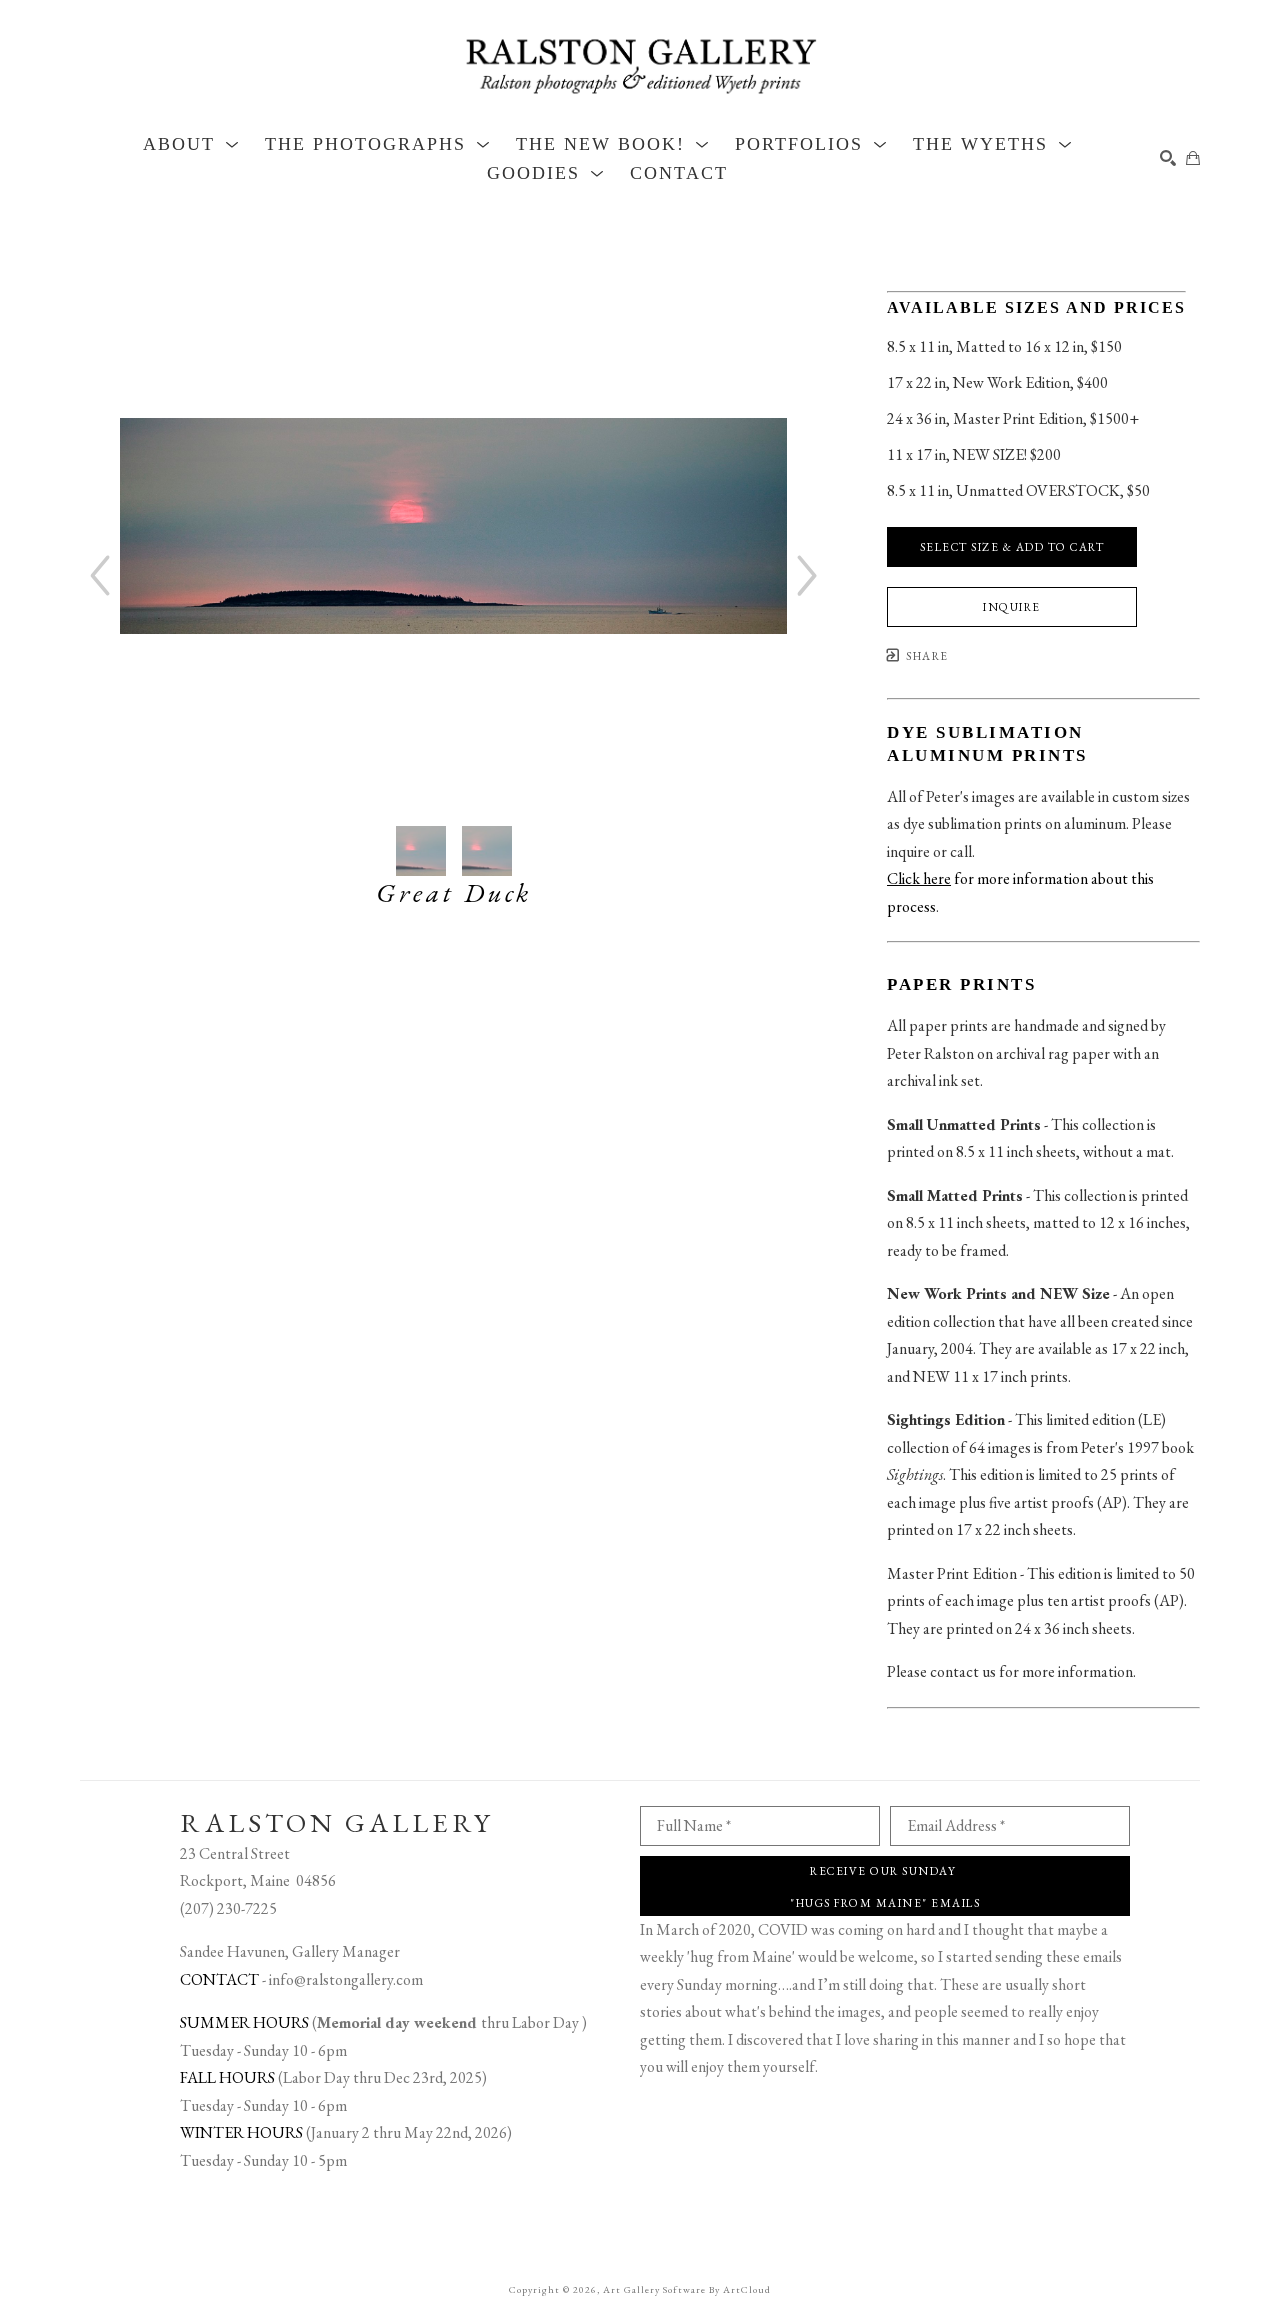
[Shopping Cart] (1193, 158)
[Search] (1168, 158)
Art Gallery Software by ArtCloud (687, 2289)
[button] (191, 144)
